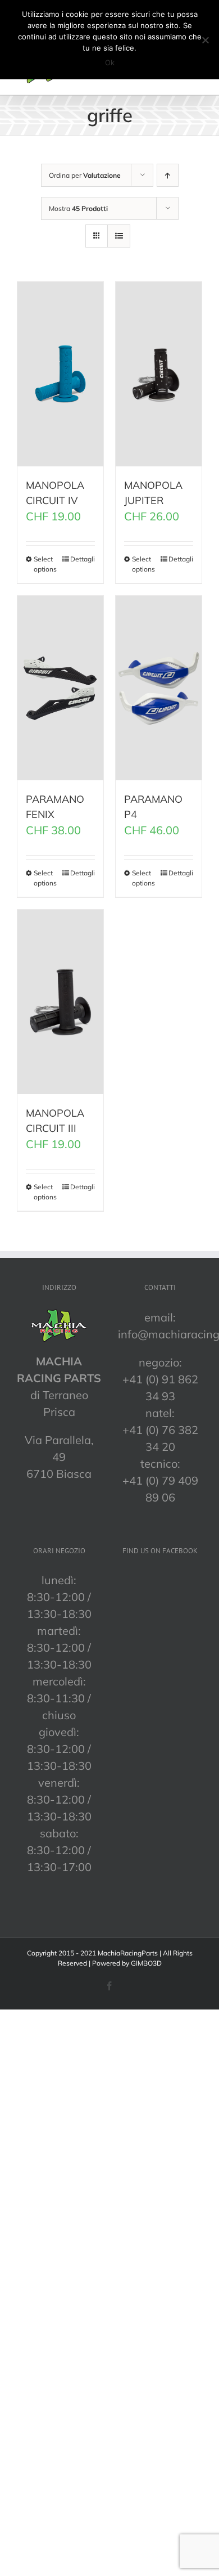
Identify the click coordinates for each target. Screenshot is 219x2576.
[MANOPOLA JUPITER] (159, 374)
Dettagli (83, 559)
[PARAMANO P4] (159, 688)
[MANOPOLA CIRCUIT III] (60, 1002)
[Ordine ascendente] (168, 175)
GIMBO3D (146, 1963)
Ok (110, 62)
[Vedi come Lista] (119, 236)
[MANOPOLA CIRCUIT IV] (60, 374)
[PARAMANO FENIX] (60, 688)
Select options (45, 564)
